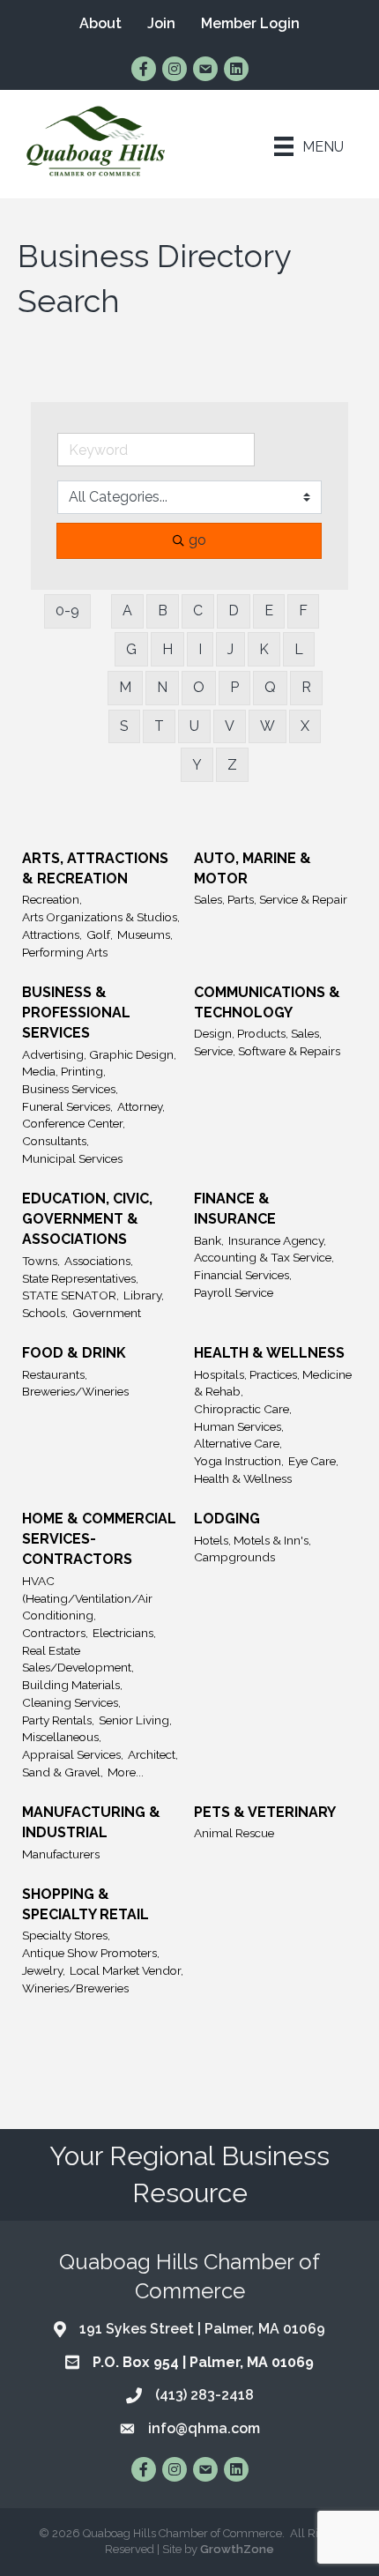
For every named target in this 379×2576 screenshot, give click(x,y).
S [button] (124, 726)
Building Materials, (72, 1685)
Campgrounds (234, 1557)
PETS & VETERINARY (265, 1812)
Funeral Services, (67, 1106)
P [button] (234, 687)
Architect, (153, 1754)
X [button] (305, 726)
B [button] (163, 610)
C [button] (198, 610)
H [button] (167, 649)
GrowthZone (237, 2549)
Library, (144, 1295)
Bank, (209, 1240)
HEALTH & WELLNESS (269, 1353)
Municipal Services (72, 1158)
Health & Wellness (243, 1478)
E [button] (269, 610)
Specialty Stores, (66, 1935)
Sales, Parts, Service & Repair (271, 899)
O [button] (199, 687)
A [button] (127, 610)
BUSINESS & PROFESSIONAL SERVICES (76, 1013)
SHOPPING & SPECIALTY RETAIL (85, 1904)
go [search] (197, 540)
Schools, (45, 1313)
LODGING (227, 1519)
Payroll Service (234, 1292)
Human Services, (239, 1426)
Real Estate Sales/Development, (78, 1659)
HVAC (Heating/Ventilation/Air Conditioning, (87, 1598)
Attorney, (141, 1106)
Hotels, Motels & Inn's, (253, 1540)
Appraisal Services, (73, 1754)
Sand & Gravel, (63, 1772)
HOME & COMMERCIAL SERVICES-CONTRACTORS (99, 1539)
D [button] (234, 610)
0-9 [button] (67, 610)
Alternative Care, (238, 1443)
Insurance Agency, (277, 1240)
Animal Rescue (234, 1833)
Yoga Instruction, (239, 1461)
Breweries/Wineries (75, 1391)
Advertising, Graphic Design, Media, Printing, (99, 1063)
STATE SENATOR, (71, 1295)
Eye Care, (313, 1461)
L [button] (299, 649)
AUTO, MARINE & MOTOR (253, 868)
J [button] (230, 649)
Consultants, (56, 1141)
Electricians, (124, 1633)
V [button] (230, 726)
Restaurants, (55, 1374)
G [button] (131, 649)
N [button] (162, 687)
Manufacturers (61, 1854)
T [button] (159, 726)
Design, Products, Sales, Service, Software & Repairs (267, 1042)
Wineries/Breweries (75, 1988)
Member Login (250, 23)
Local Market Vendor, (126, 1970)
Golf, (100, 934)
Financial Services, (243, 1275)
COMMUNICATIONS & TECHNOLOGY (267, 1002)
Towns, (41, 1261)
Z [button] (232, 765)
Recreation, (52, 899)
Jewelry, (44, 1970)
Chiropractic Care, (243, 1409)
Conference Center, (74, 1123)
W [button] (268, 726)
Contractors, (55, 1633)
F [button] (303, 610)
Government (107, 1313)
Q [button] (270, 687)
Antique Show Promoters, (91, 1953)
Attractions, (52, 934)
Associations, (99, 1261)
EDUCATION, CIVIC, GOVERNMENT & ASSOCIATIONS (87, 1219)
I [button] (200, 649)
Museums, (145, 934)
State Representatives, (80, 1278)
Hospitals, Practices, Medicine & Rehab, (273, 1383)
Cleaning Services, (71, 1702)
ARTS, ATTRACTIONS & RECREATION (95, 868)
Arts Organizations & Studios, (101, 917)
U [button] (194, 726)
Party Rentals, (58, 1720)
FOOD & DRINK (74, 1353)
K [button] (264, 649)
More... (126, 1772)
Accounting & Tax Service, (264, 1257)
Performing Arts (65, 952)
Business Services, (70, 1089)
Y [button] (197, 765)
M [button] (125, 687)
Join (161, 23)
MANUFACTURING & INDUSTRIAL (91, 1822)
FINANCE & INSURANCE (235, 1209)
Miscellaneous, (62, 1737)
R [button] (306, 687)
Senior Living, (135, 1720)
